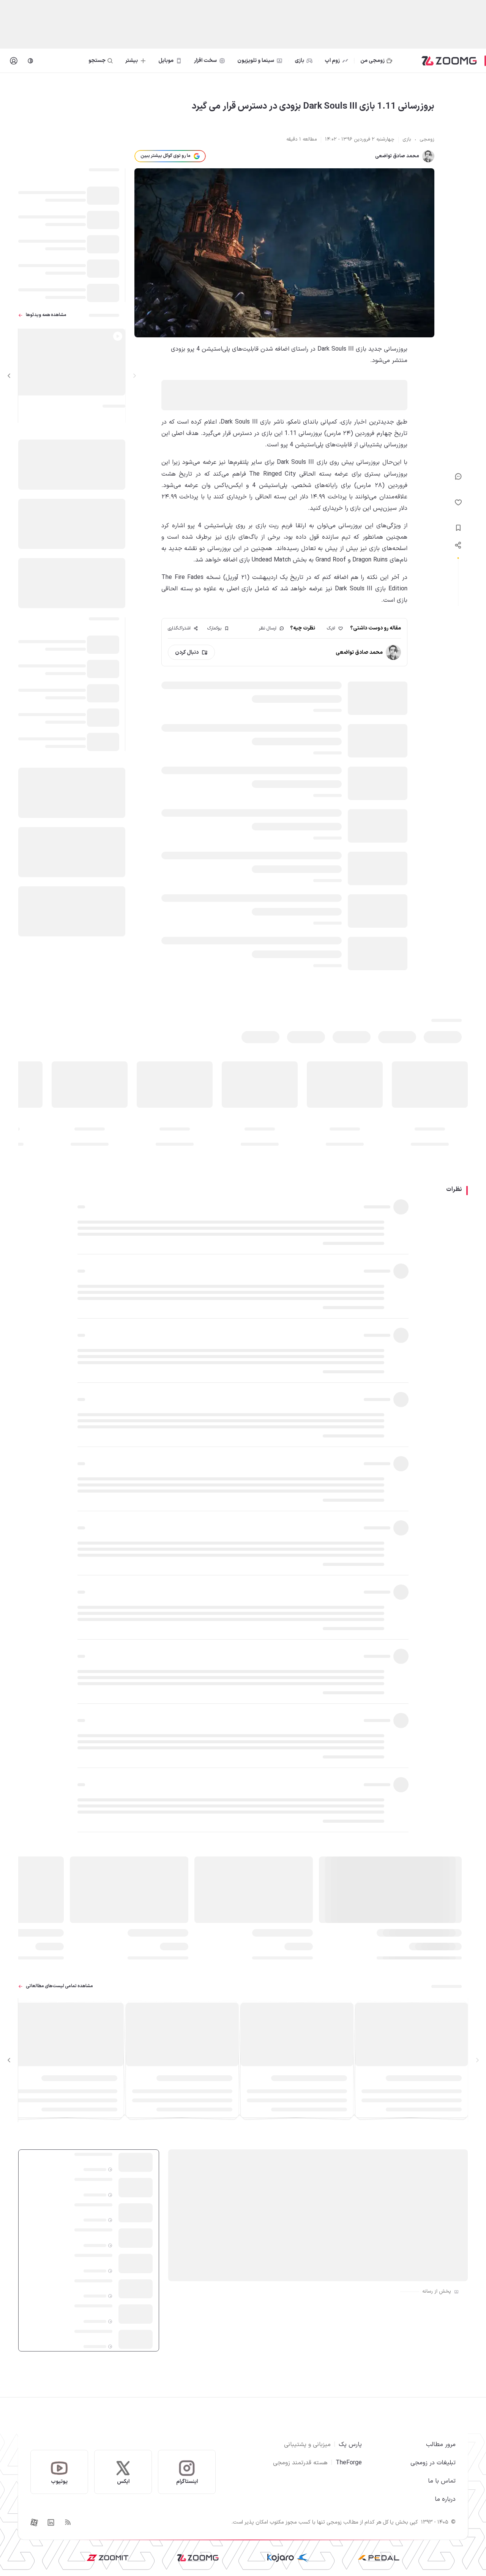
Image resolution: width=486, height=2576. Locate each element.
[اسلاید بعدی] (9, 376)
